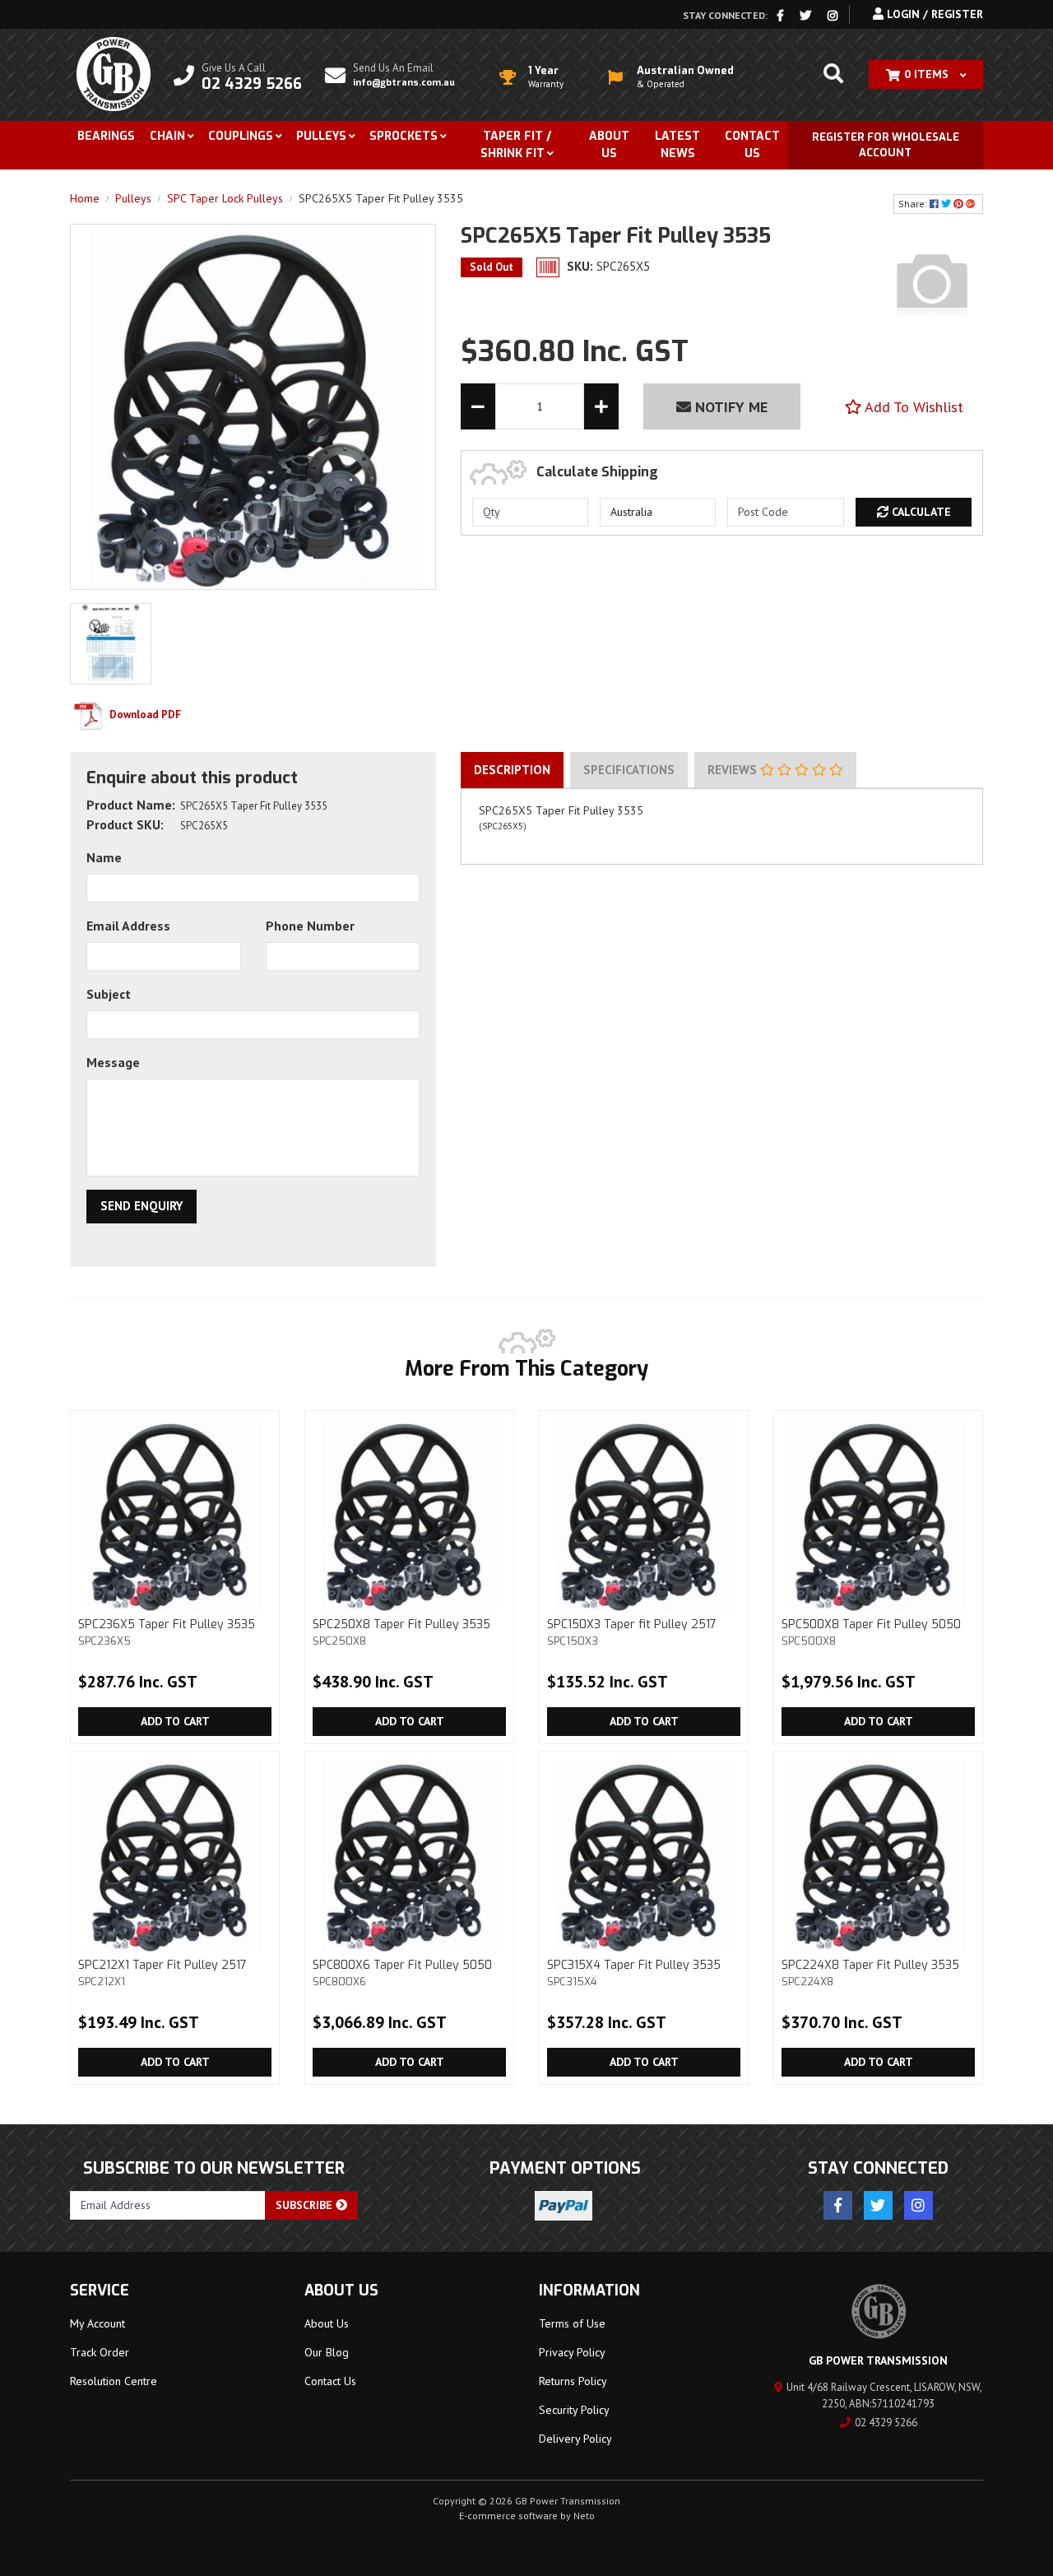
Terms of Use (572, 2323)
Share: (914, 204)
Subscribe (306, 2205)
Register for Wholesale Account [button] (886, 145)
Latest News (677, 145)
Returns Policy (573, 2381)
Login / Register (933, 14)
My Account (97, 2323)
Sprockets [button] (404, 136)
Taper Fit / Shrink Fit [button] (516, 145)
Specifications (629, 770)
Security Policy (574, 2410)
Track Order (100, 2352)
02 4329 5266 (886, 2423)
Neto (584, 2516)
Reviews (734, 770)
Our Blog (327, 2352)
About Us (609, 145)
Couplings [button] (241, 136)
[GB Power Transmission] (114, 73)
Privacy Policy (572, 2352)
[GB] (932, 283)
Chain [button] (167, 136)
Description (512, 770)
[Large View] (111, 643)
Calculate (920, 512)
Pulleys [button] (321, 136)
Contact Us (752, 145)
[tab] (512, 770)
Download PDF (144, 715)
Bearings (106, 136)
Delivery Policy (575, 2439)
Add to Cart (175, 1721)
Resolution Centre (114, 2381)
